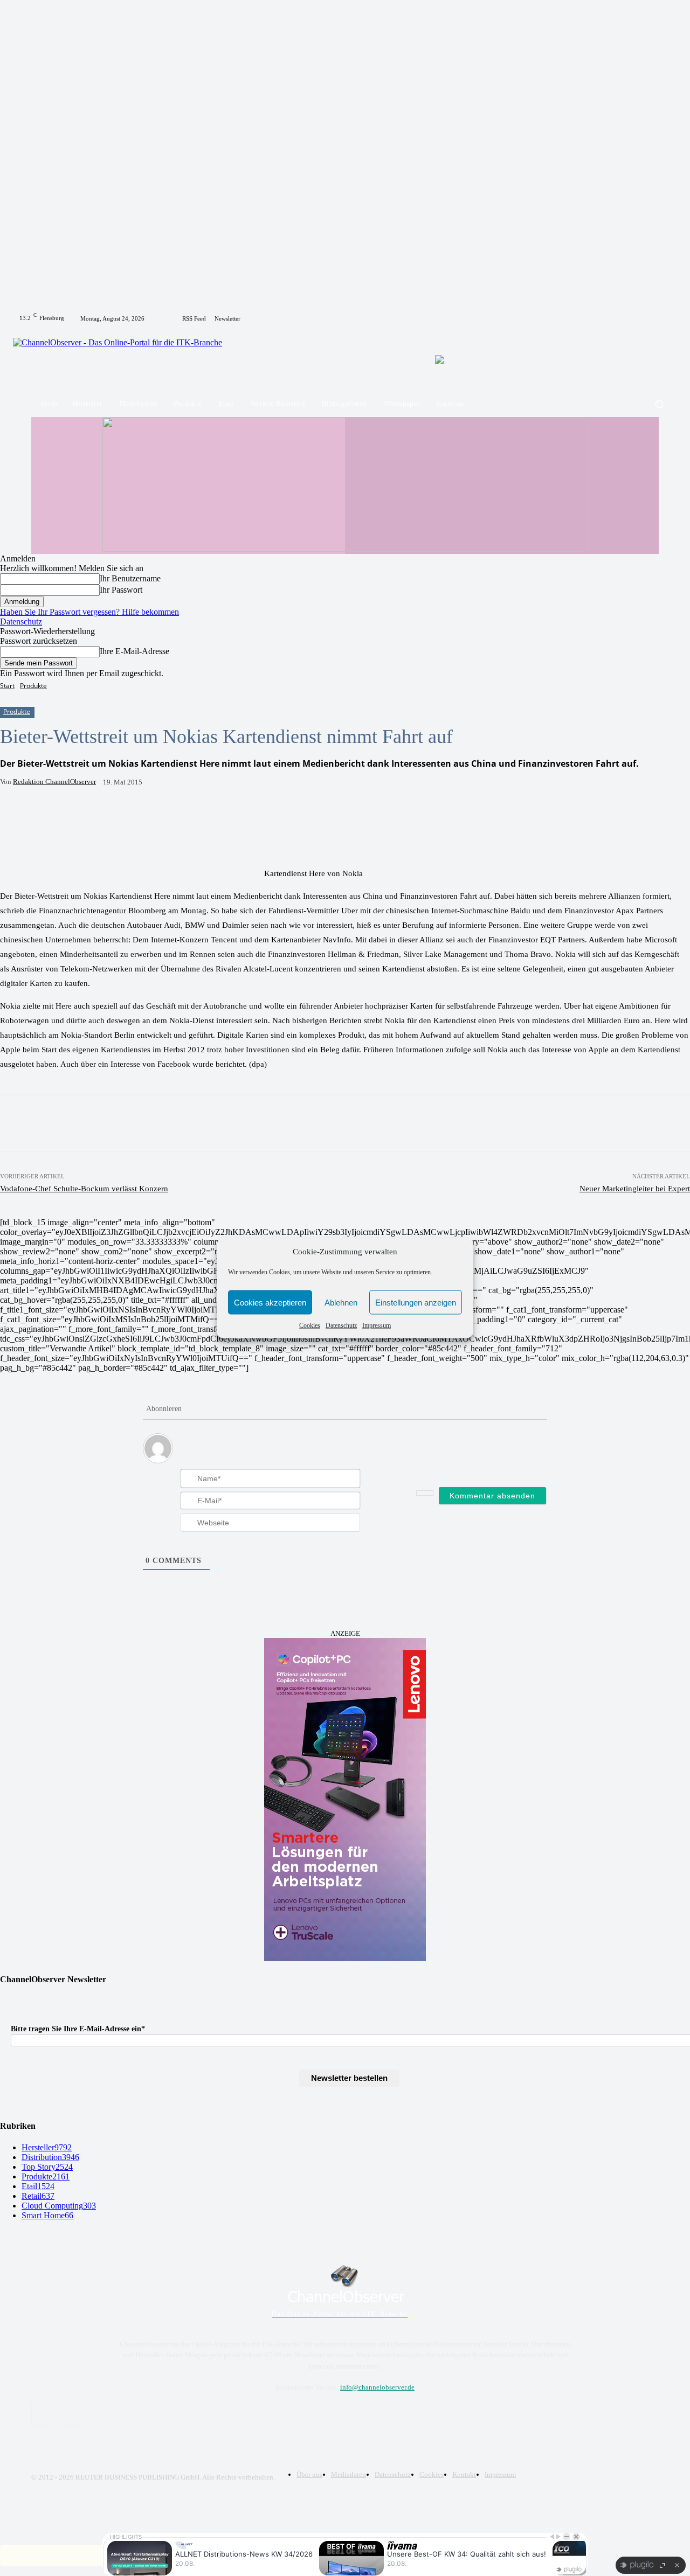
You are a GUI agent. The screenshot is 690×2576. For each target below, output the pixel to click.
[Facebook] (652, 318)
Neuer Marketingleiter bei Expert (635, 1189)
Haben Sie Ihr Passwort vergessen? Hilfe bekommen (89, 612)
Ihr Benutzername (130, 578)
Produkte (33, 686)
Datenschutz (341, 1325)
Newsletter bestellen (349, 2078)
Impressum (377, 1325)
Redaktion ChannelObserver (54, 782)
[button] (659, 404)
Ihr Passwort (121, 590)
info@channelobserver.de (377, 2387)
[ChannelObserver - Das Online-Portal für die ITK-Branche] (125, 359)
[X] (665, 318)
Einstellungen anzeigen (416, 1302)
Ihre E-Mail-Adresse (134, 651)
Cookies (310, 1325)
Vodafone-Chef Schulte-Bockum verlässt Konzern (84, 1189)
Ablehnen (341, 1302)
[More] (233, 816)
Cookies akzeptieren (270, 1302)
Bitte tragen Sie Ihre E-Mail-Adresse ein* (78, 2029)
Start (7, 686)
